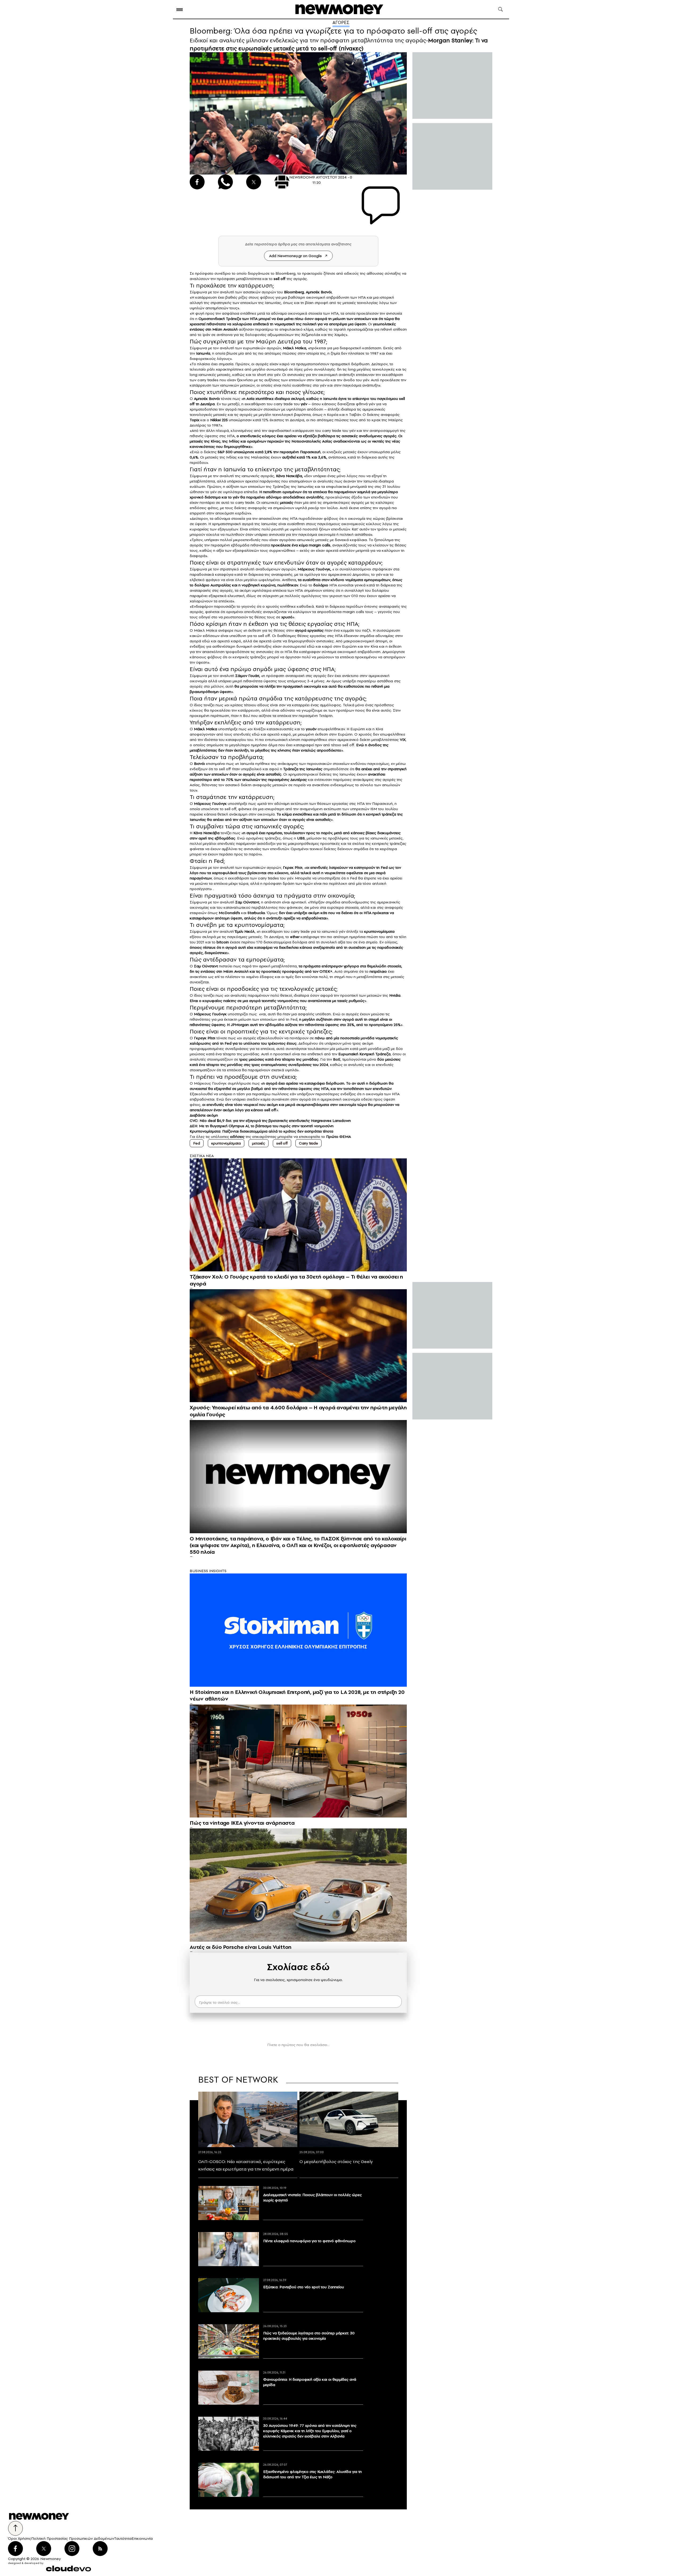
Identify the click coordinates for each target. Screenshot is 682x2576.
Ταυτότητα (123, 2538)
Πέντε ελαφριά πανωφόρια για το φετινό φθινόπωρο (309, 2241)
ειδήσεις (237, 1137)
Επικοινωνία (142, 2538)
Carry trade (308, 1143)
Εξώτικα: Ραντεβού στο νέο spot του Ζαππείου (304, 2287)
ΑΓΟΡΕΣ (341, 22)
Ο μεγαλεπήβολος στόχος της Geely (336, 2161)
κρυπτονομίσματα (226, 1143)
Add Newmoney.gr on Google (295, 256)
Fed (197, 1143)
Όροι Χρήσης (20, 2538)
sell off (282, 1143)
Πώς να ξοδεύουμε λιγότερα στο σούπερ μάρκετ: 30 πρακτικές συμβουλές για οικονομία (309, 2336)
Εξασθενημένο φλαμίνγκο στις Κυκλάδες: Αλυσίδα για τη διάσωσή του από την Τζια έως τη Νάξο (312, 2474)
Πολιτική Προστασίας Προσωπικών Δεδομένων (73, 2538)
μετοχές (259, 1143)
